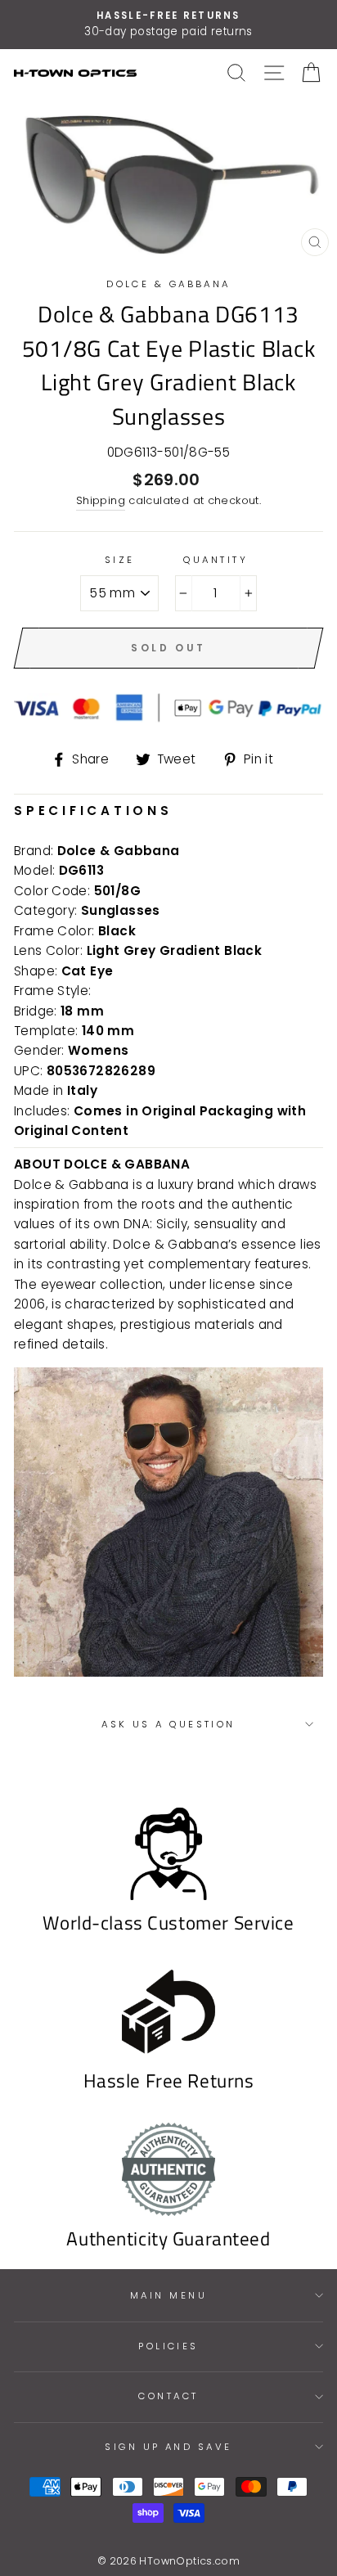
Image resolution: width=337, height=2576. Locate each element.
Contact (168, 2396)
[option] (168, 25)
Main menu (168, 2295)
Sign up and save (168, 2447)
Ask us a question (168, 1724)
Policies (168, 2346)
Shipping (101, 500)
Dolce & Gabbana (168, 284)
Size (120, 560)
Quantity (216, 560)
